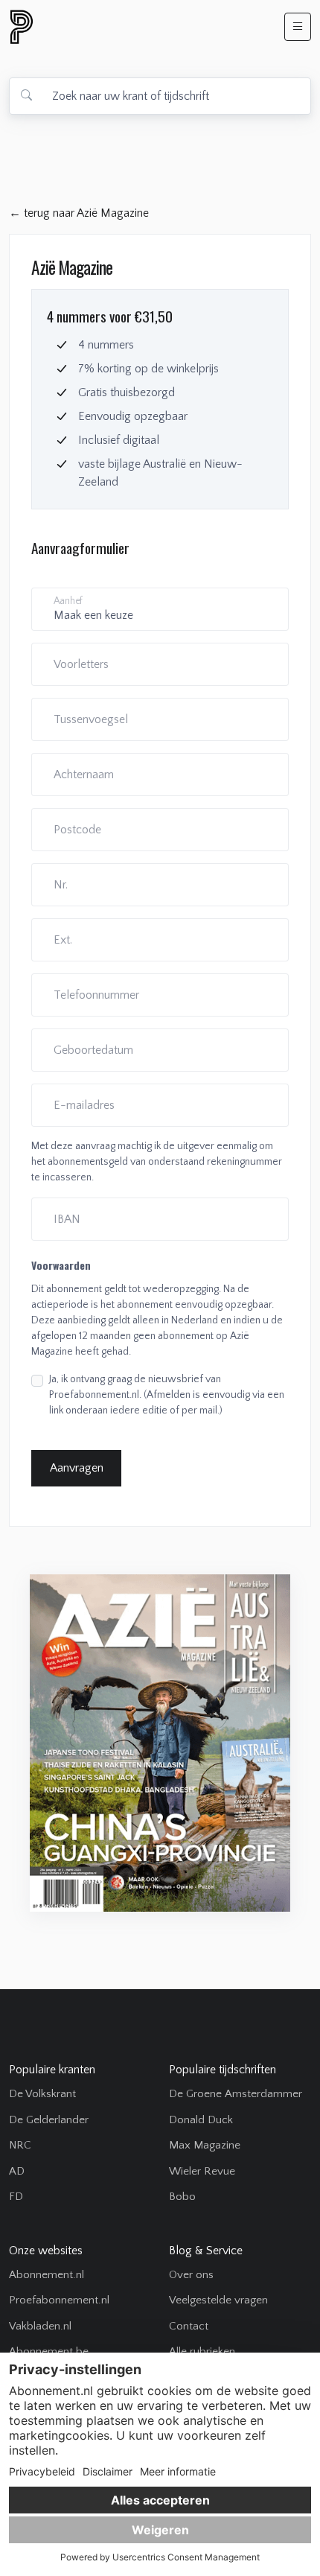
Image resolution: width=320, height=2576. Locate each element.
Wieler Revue (202, 2171)
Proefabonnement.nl (59, 2300)
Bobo (182, 2197)
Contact (189, 2326)
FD (16, 2197)
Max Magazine (205, 2145)
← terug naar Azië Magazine (79, 213)
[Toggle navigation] (298, 27)
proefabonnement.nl (102, 27)
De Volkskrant (42, 2094)
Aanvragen (77, 1468)
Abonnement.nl (47, 2275)
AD (17, 2171)
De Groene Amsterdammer (236, 2094)
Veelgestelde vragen (218, 2300)
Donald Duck (201, 2120)
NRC (20, 2145)
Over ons (191, 2275)
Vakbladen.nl (40, 2326)
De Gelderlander (49, 2120)
